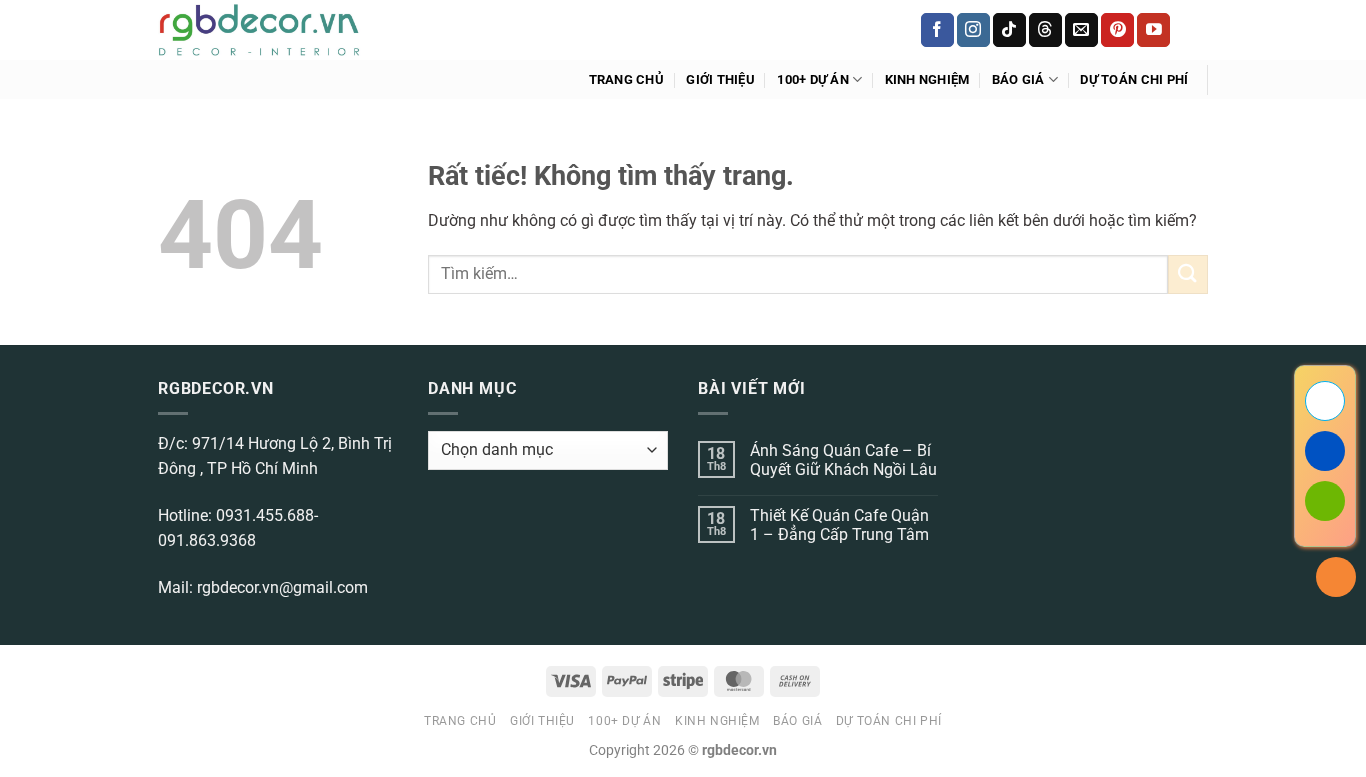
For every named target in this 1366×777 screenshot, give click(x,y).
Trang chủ (626, 79)
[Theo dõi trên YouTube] (1153, 30)
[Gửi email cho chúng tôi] (1081, 30)
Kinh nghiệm (927, 79)
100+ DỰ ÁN (813, 79)
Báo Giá (1018, 79)
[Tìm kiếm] (1200, 30)
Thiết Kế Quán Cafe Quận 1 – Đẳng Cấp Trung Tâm (839, 525)
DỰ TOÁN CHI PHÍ (1134, 79)
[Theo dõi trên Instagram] (973, 30)
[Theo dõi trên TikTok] (1009, 30)
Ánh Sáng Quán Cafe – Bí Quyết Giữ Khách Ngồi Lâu (843, 460)
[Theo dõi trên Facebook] (937, 30)
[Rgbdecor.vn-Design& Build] (259, 30)
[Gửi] (1188, 274)
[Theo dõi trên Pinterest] (1117, 30)
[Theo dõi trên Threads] (1045, 30)
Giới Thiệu (720, 79)
